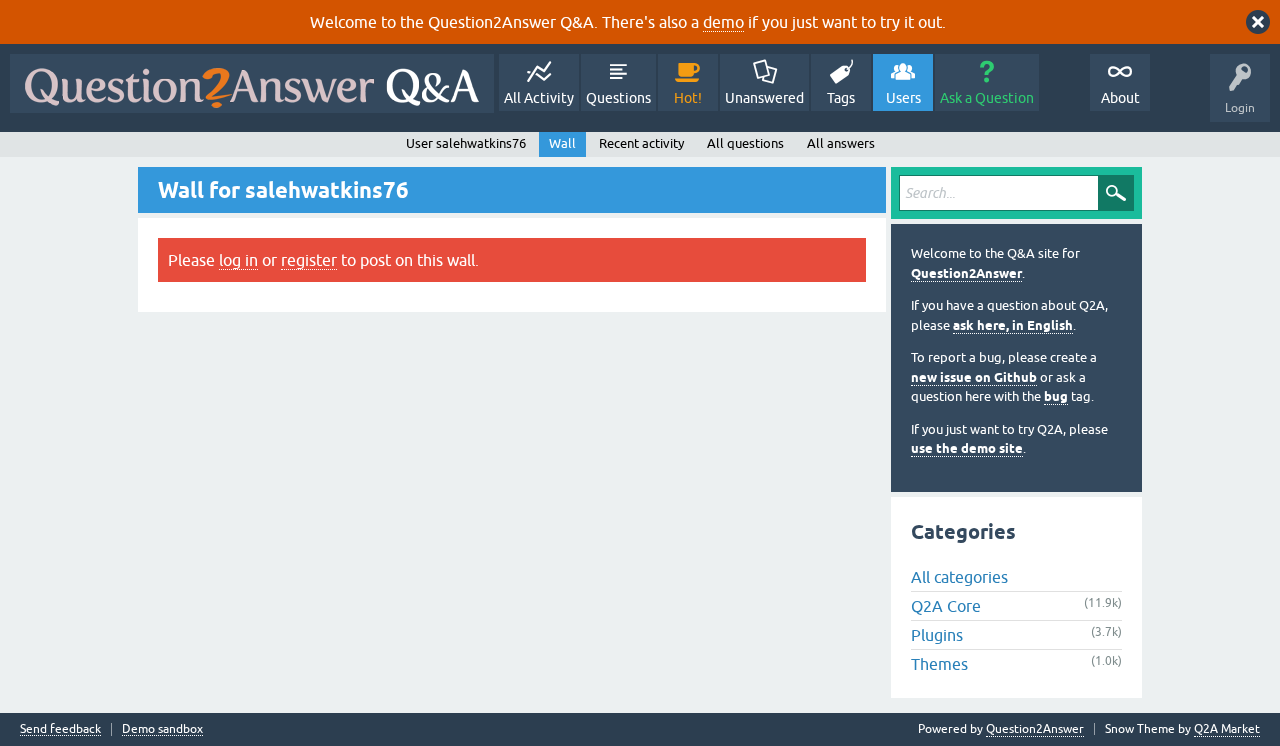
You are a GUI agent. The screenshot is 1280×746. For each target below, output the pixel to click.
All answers (841, 143)
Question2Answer (966, 273)
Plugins (937, 635)
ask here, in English (1013, 325)
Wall (562, 143)
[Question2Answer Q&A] (252, 83)
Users (903, 98)
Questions (618, 98)
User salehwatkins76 (466, 143)
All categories (959, 577)
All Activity (539, 98)
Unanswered (764, 98)
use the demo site (967, 448)
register (309, 260)
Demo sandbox (162, 729)
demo (723, 22)
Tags (841, 98)
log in (238, 260)
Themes (939, 664)
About (1120, 98)
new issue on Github (974, 377)
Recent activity (641, 143)
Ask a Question (987, 98)
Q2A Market (1227, 729)
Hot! (688, 98)
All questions (745, 143)
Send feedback (60, 729)
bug (1056, 396)
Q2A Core (946, 606)
